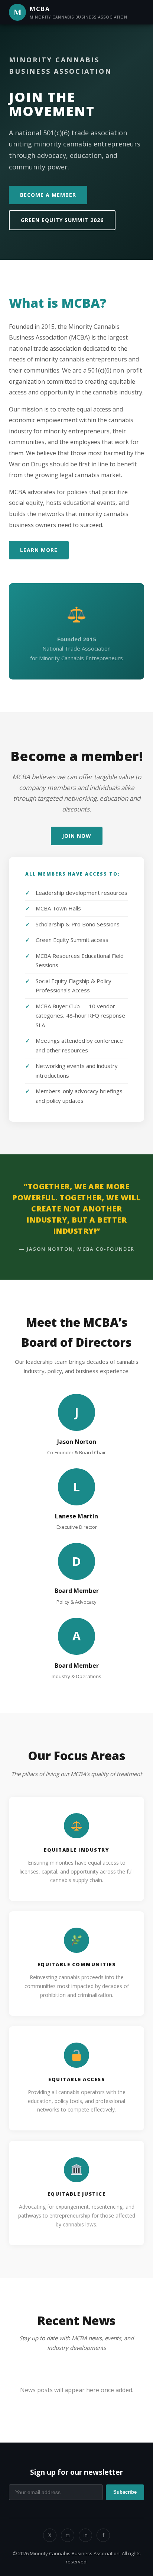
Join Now (77, 836)
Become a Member (48, 195)
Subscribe (125, 2492)
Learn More (39, 550)
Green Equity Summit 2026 (62, 220)
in (86, 2535)
